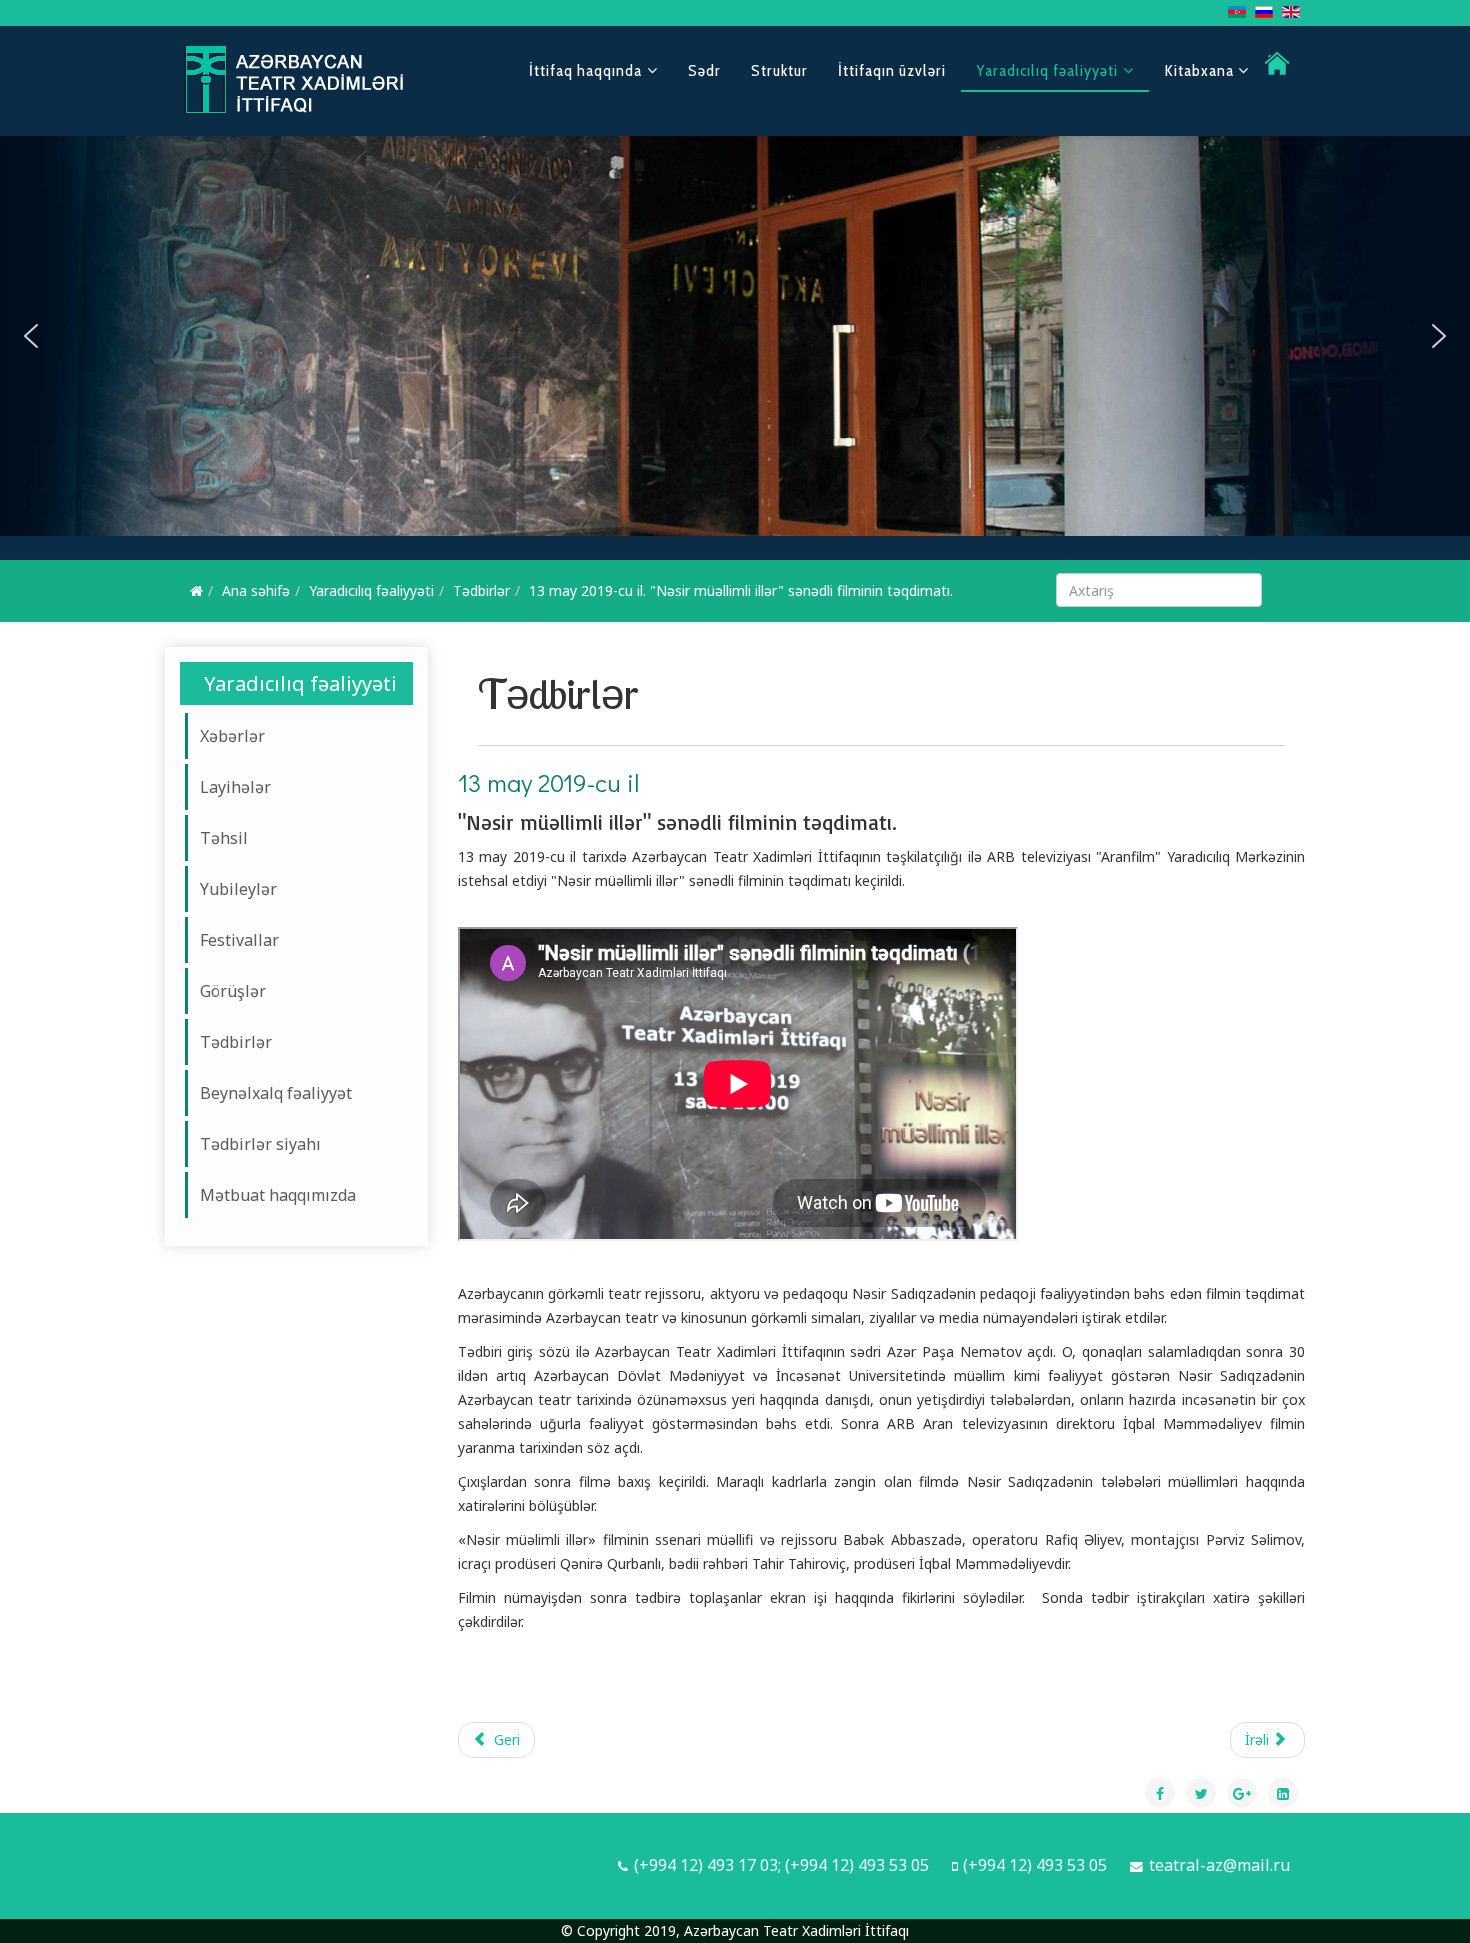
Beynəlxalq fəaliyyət (276, 1093)
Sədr (704, 70)
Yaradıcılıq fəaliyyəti (1047, 70)
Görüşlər (233, 991)
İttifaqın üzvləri (892, 70)
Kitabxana (1201, 70)
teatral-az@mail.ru (1219, 1865)
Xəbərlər (232, 736)
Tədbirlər (481, 590)
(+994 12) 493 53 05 (1035, 1865)
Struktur (779, 70)
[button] (31, 336)
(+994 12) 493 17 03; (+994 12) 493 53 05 (781, 1865)
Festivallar (239, 940)
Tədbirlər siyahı (260, 1144)
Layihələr (235, 787)
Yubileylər (238, 889)
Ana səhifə (256, 590)
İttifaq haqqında (585, 70)
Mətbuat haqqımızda (278, 1195)
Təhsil (224, 838)
